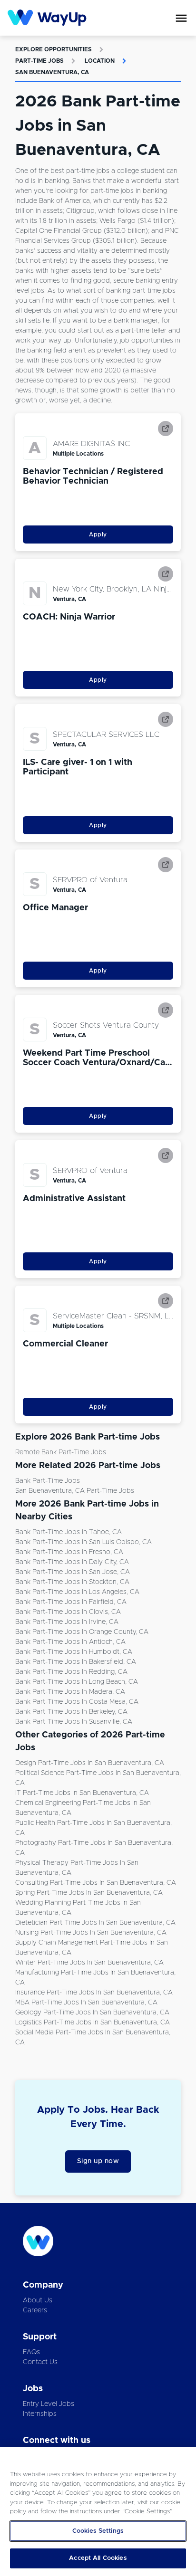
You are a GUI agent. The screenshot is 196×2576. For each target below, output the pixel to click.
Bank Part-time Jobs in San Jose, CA (73, 1572)
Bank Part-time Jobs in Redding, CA (71, 1672)
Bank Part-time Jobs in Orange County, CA (82, 1632)
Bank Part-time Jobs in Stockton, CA (72, 1582)
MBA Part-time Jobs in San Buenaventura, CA (86, 2003)
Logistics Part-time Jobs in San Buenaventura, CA (93, 2023)
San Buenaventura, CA (52, 72)
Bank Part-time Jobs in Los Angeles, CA (77, 1592)
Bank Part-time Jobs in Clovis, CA (68, 1612)
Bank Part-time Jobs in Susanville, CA (74, 1722)
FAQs (31, 2352)
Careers (35, 2310)
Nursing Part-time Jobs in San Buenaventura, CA (91, 1933)
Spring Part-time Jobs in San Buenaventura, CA (89, 1893)
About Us (38, 2300)
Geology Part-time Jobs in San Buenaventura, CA (92, 2013)
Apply (98, 534)
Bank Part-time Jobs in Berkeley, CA (71, 1712)
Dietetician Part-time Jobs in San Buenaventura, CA (95, 1923)
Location (100, 61)
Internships (40, 2414)
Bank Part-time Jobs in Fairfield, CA (71, 1602)
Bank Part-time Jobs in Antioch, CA (70, 1642)
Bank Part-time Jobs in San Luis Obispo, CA (83, 1542)
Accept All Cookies (98, 2558)
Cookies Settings (98, 2531)
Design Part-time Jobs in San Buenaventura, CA (90, 1763)
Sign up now (98, 2161)
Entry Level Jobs (49, 2404)
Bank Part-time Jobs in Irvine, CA (67, 1622)
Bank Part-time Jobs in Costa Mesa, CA (77, 1702)
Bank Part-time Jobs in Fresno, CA (69, 1552)
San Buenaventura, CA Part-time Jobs (75, 1491)
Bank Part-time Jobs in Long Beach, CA (77, 1682)
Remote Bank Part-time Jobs (61, 1452)
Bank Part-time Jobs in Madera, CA (70, 1692)
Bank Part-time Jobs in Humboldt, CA (74, 1652)
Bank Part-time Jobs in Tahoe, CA (69, 1532)
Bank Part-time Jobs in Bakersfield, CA (76, 1662)
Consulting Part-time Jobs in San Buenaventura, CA (96, 1883)
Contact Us (40, 2362)
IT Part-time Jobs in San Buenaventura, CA (82, 1793)
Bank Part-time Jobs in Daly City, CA (72, 1562)
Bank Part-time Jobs (48, 1481)
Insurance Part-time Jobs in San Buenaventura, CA (94, 1993)
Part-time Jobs (39, 61)
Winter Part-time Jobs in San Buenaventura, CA (89, 1963)
